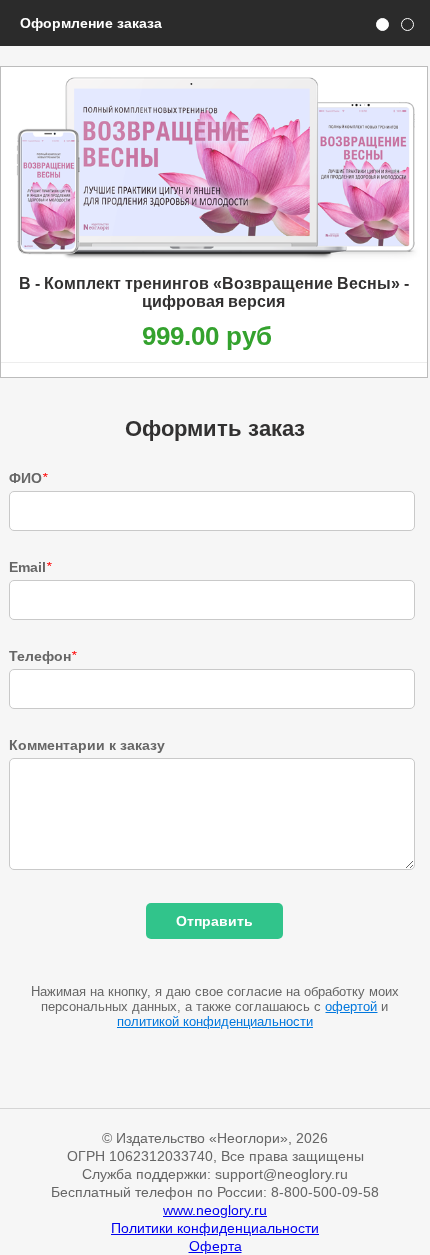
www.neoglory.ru (215, 1210)
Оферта (215, 1246)
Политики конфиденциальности (215, 1228)
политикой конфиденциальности (215, 1021)
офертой (351, 1006)
